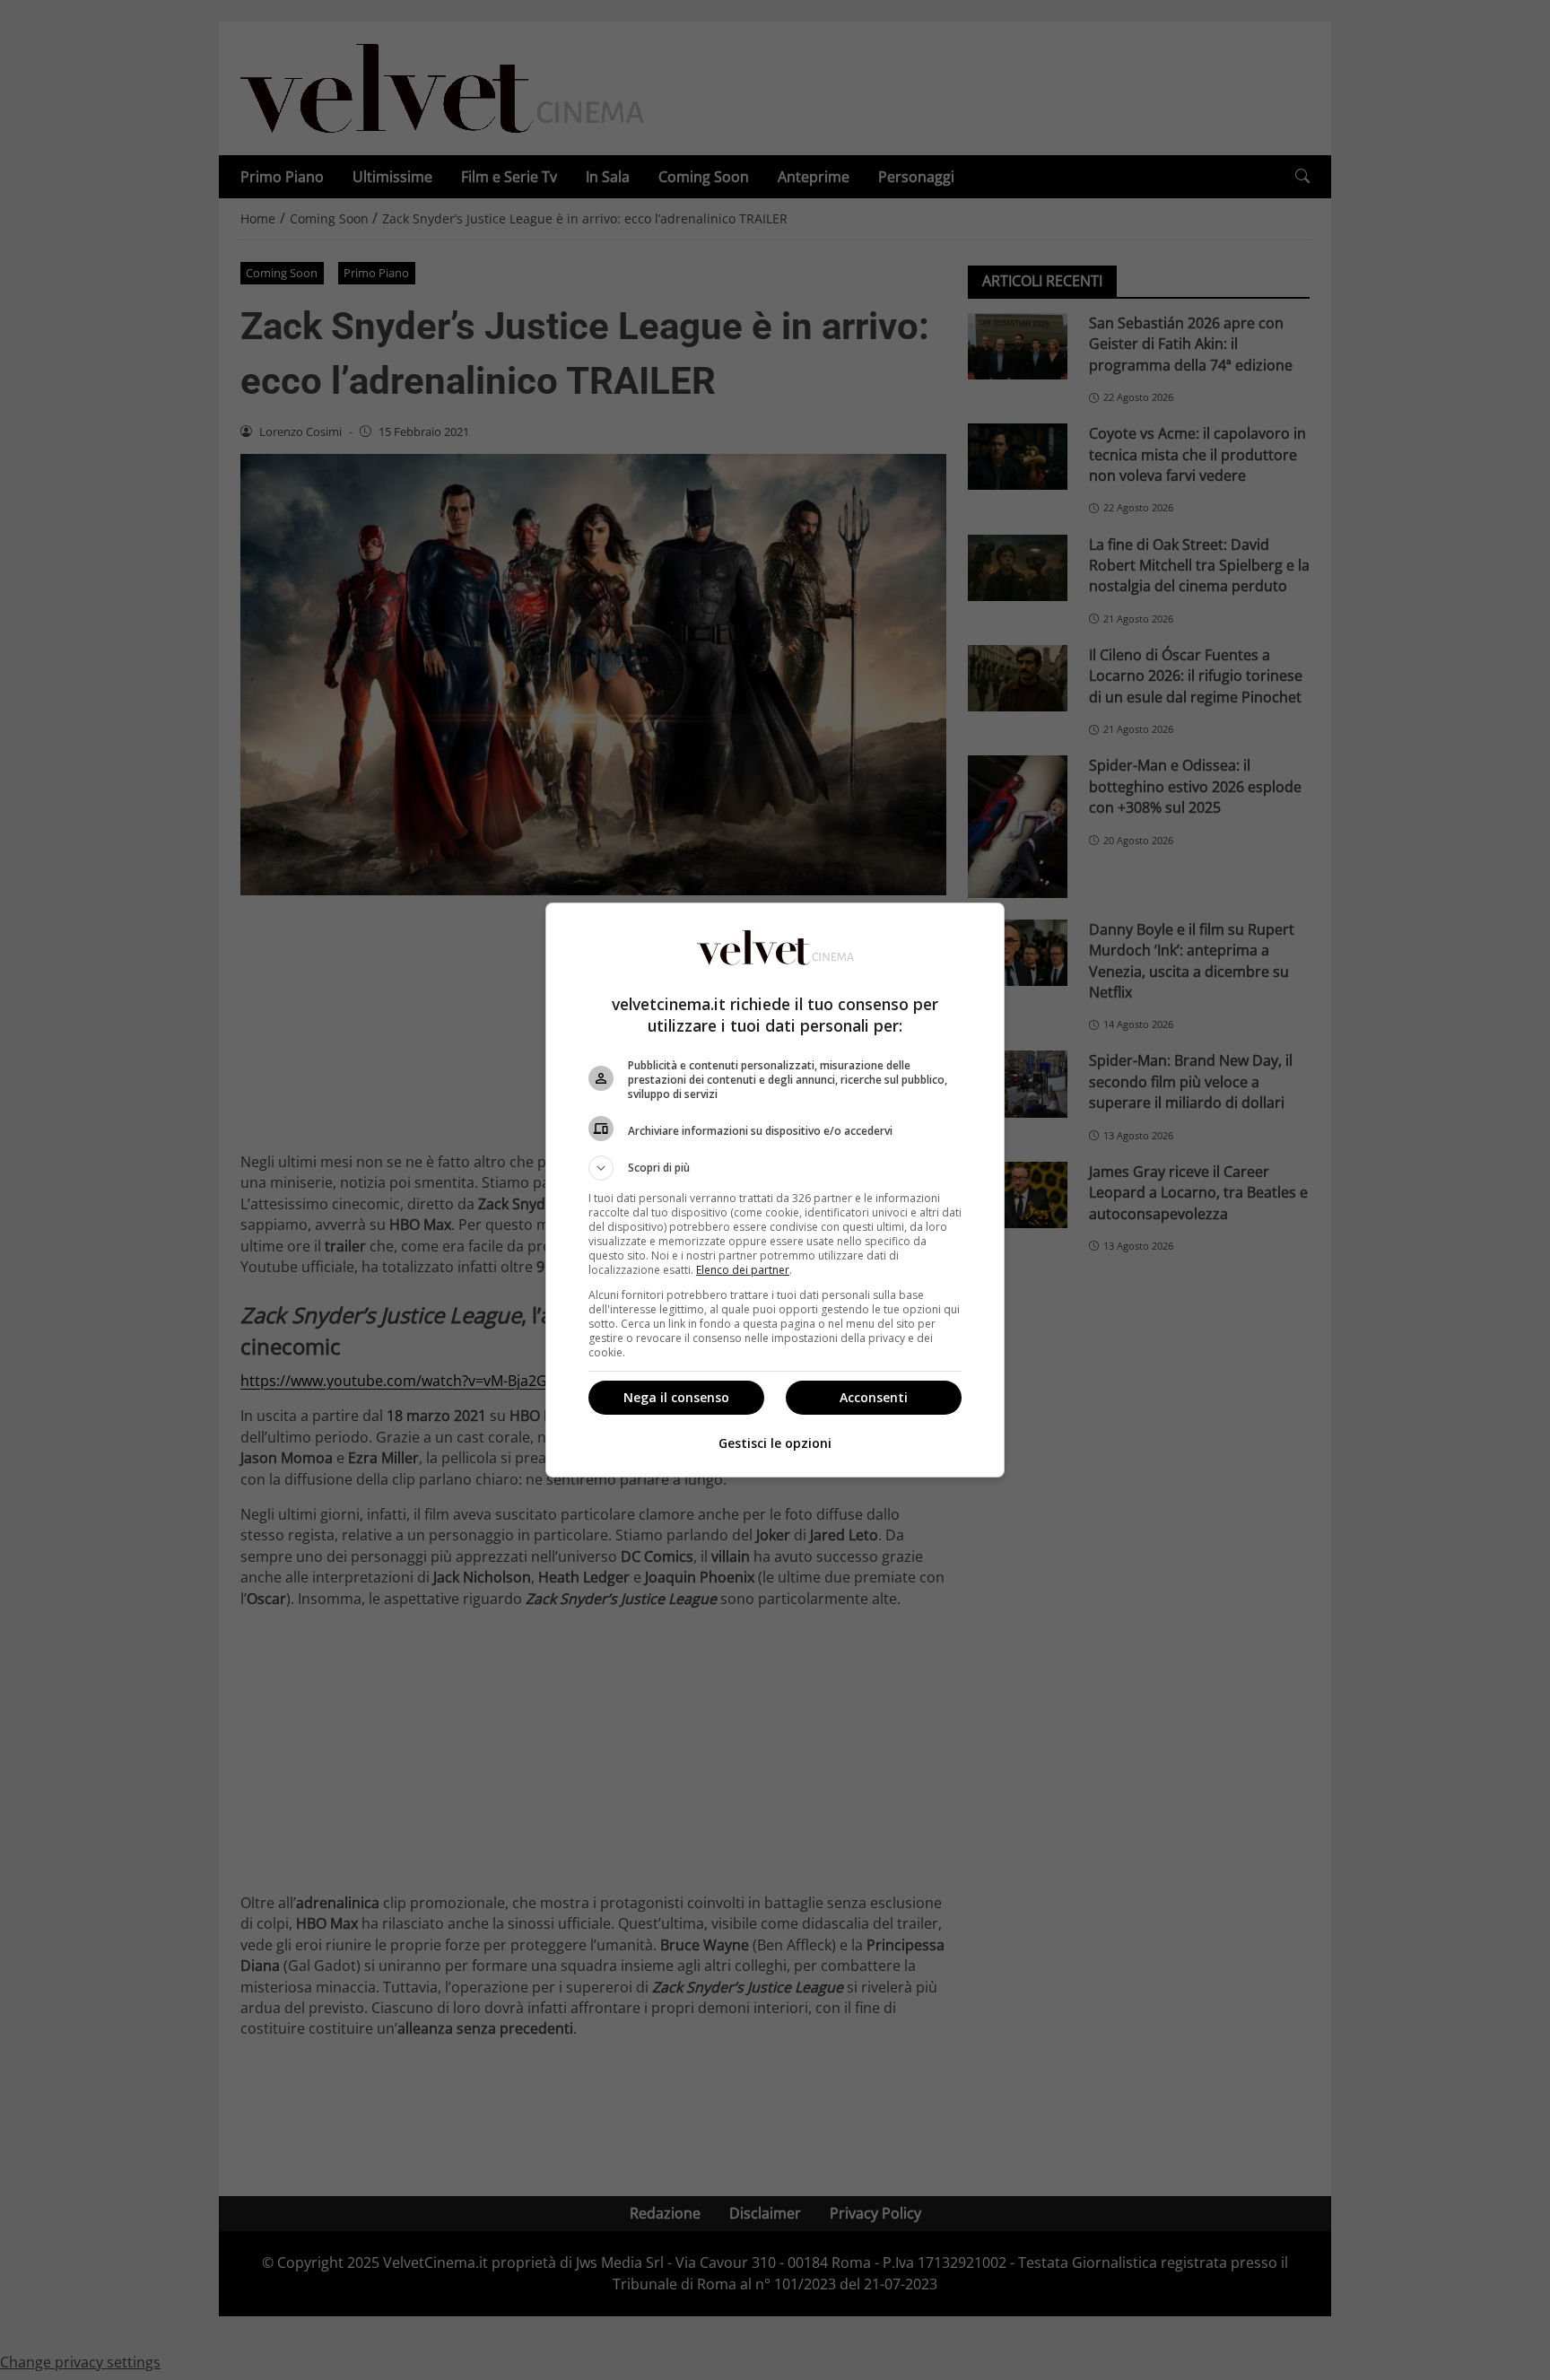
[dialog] (775, 1190)
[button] (775, 1168)
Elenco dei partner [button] (743, 1270)
